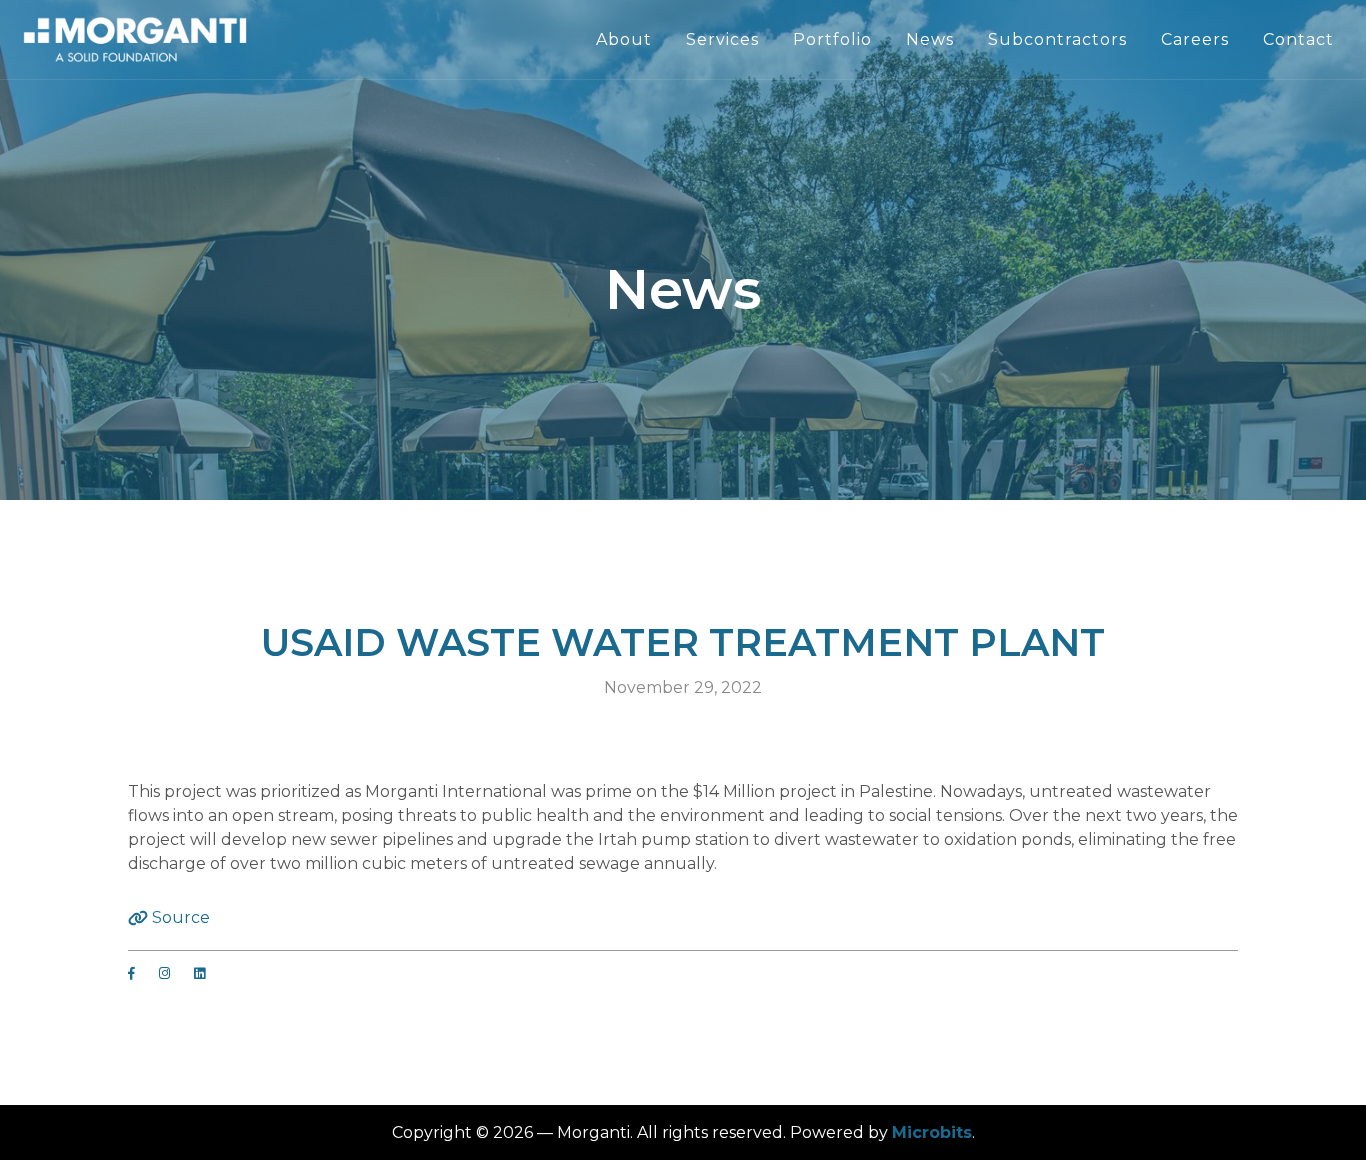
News (930, 39)
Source (179, 917)
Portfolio (832, 39)
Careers (1195, 39)
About (624, 39)
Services (722, 39)
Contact (1298, 39)
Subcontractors (1057, 39)
